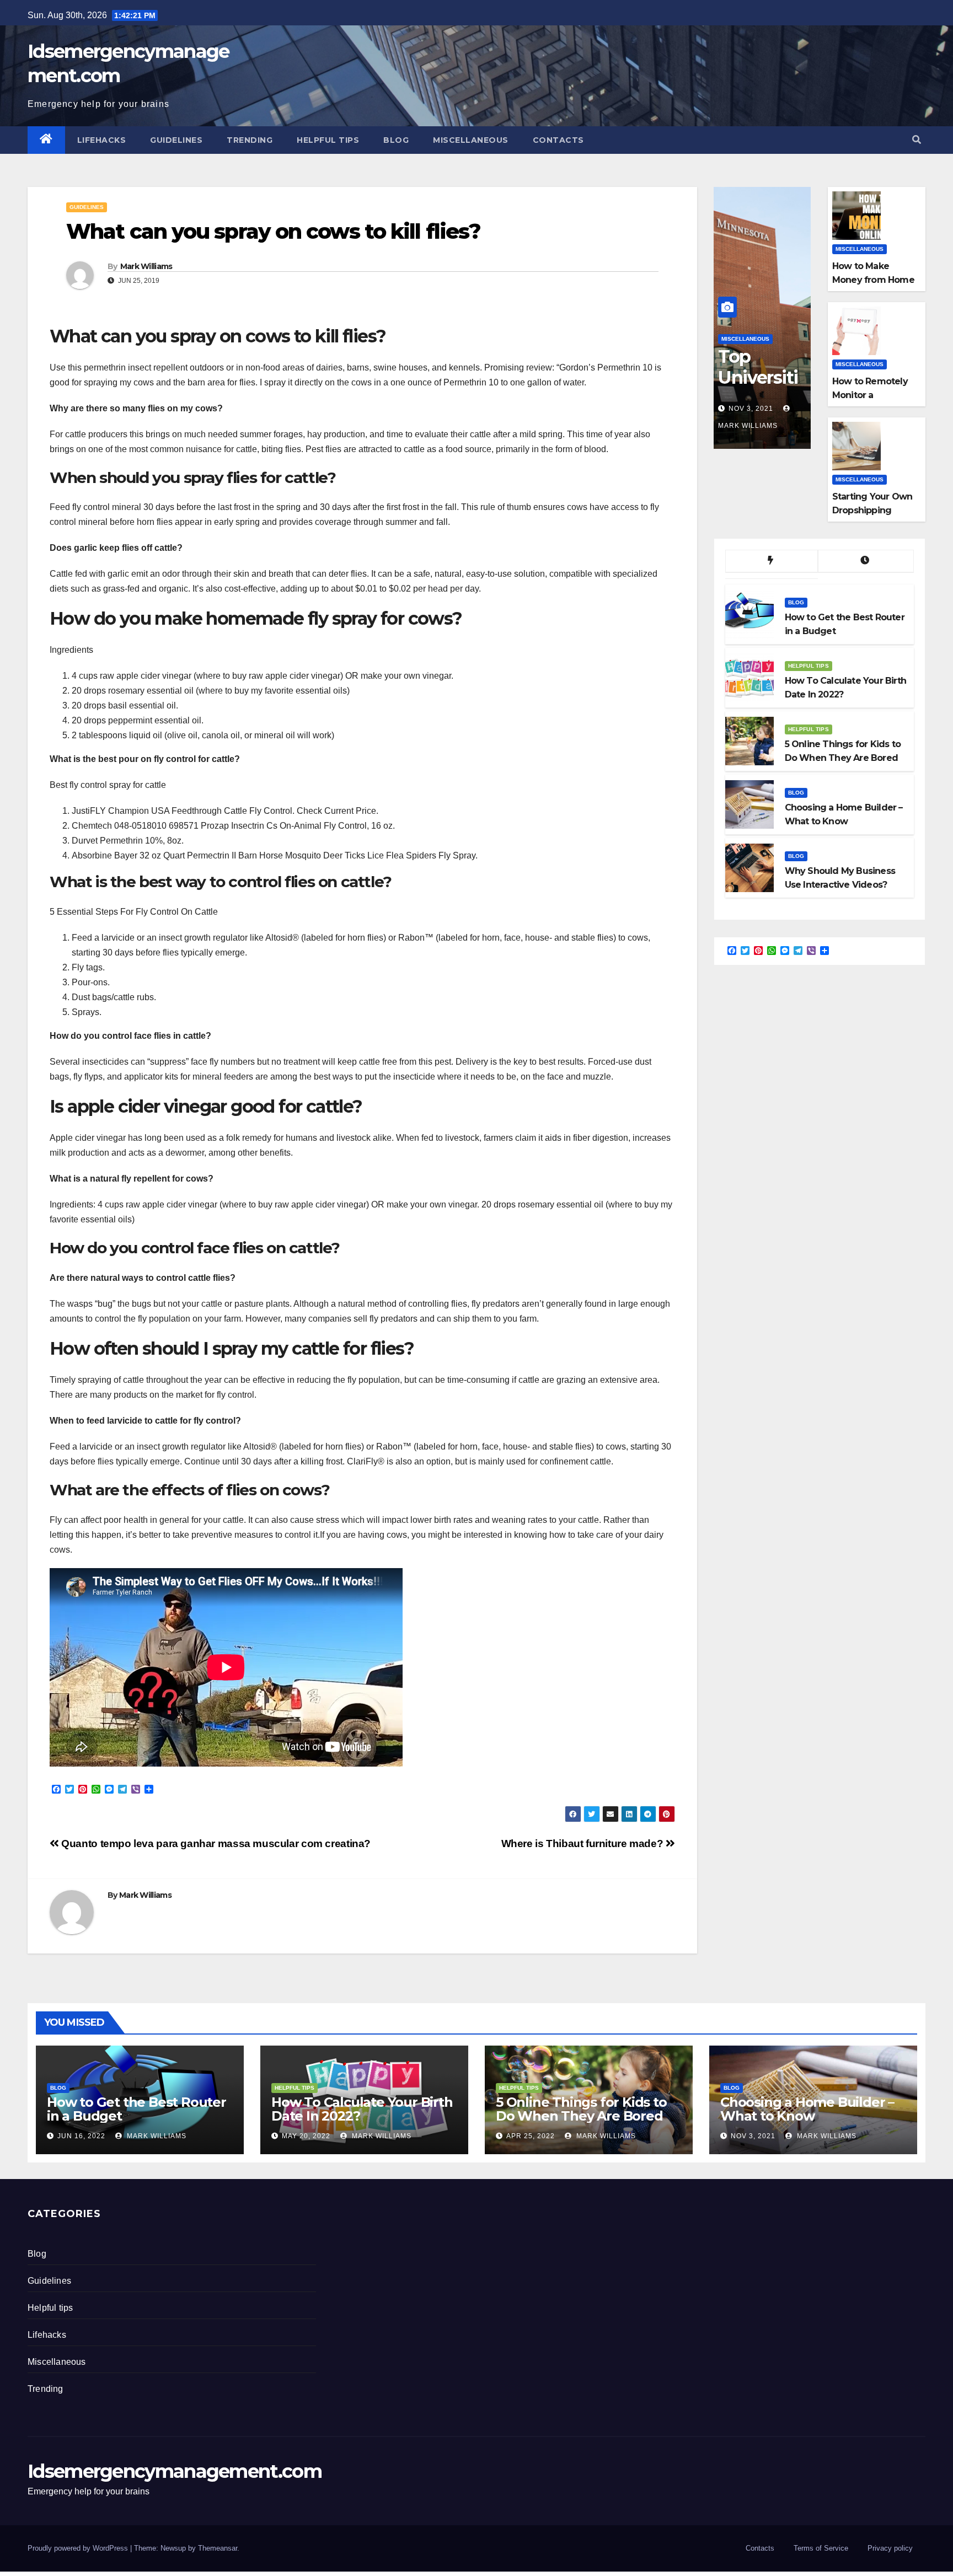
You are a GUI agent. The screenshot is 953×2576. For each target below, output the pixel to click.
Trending (250, 140)
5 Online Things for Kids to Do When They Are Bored (581, 2109)
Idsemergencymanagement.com (175, 2471)
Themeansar (218, 2548)
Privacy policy (890, 2548)
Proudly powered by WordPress (79, 2548)
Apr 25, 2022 (531, 2136)
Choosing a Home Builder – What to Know (807, 2109)
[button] (917, 140)
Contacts (558, 140)
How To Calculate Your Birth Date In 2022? (362, 2109)
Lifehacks (102, 140)
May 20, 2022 (306, 2136)
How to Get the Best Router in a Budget (136, 2109)
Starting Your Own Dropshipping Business (872, 510)
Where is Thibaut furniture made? (583, 1844)
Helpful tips (328, 140)
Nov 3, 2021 (751, 409)
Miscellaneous (471, 140)
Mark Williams (146, 266)
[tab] (772, 561)
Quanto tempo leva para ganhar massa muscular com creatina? (215, 1844)
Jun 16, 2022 (81, 2136)
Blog (396, 140)
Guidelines (176, 140)
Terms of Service (821, 2548)
